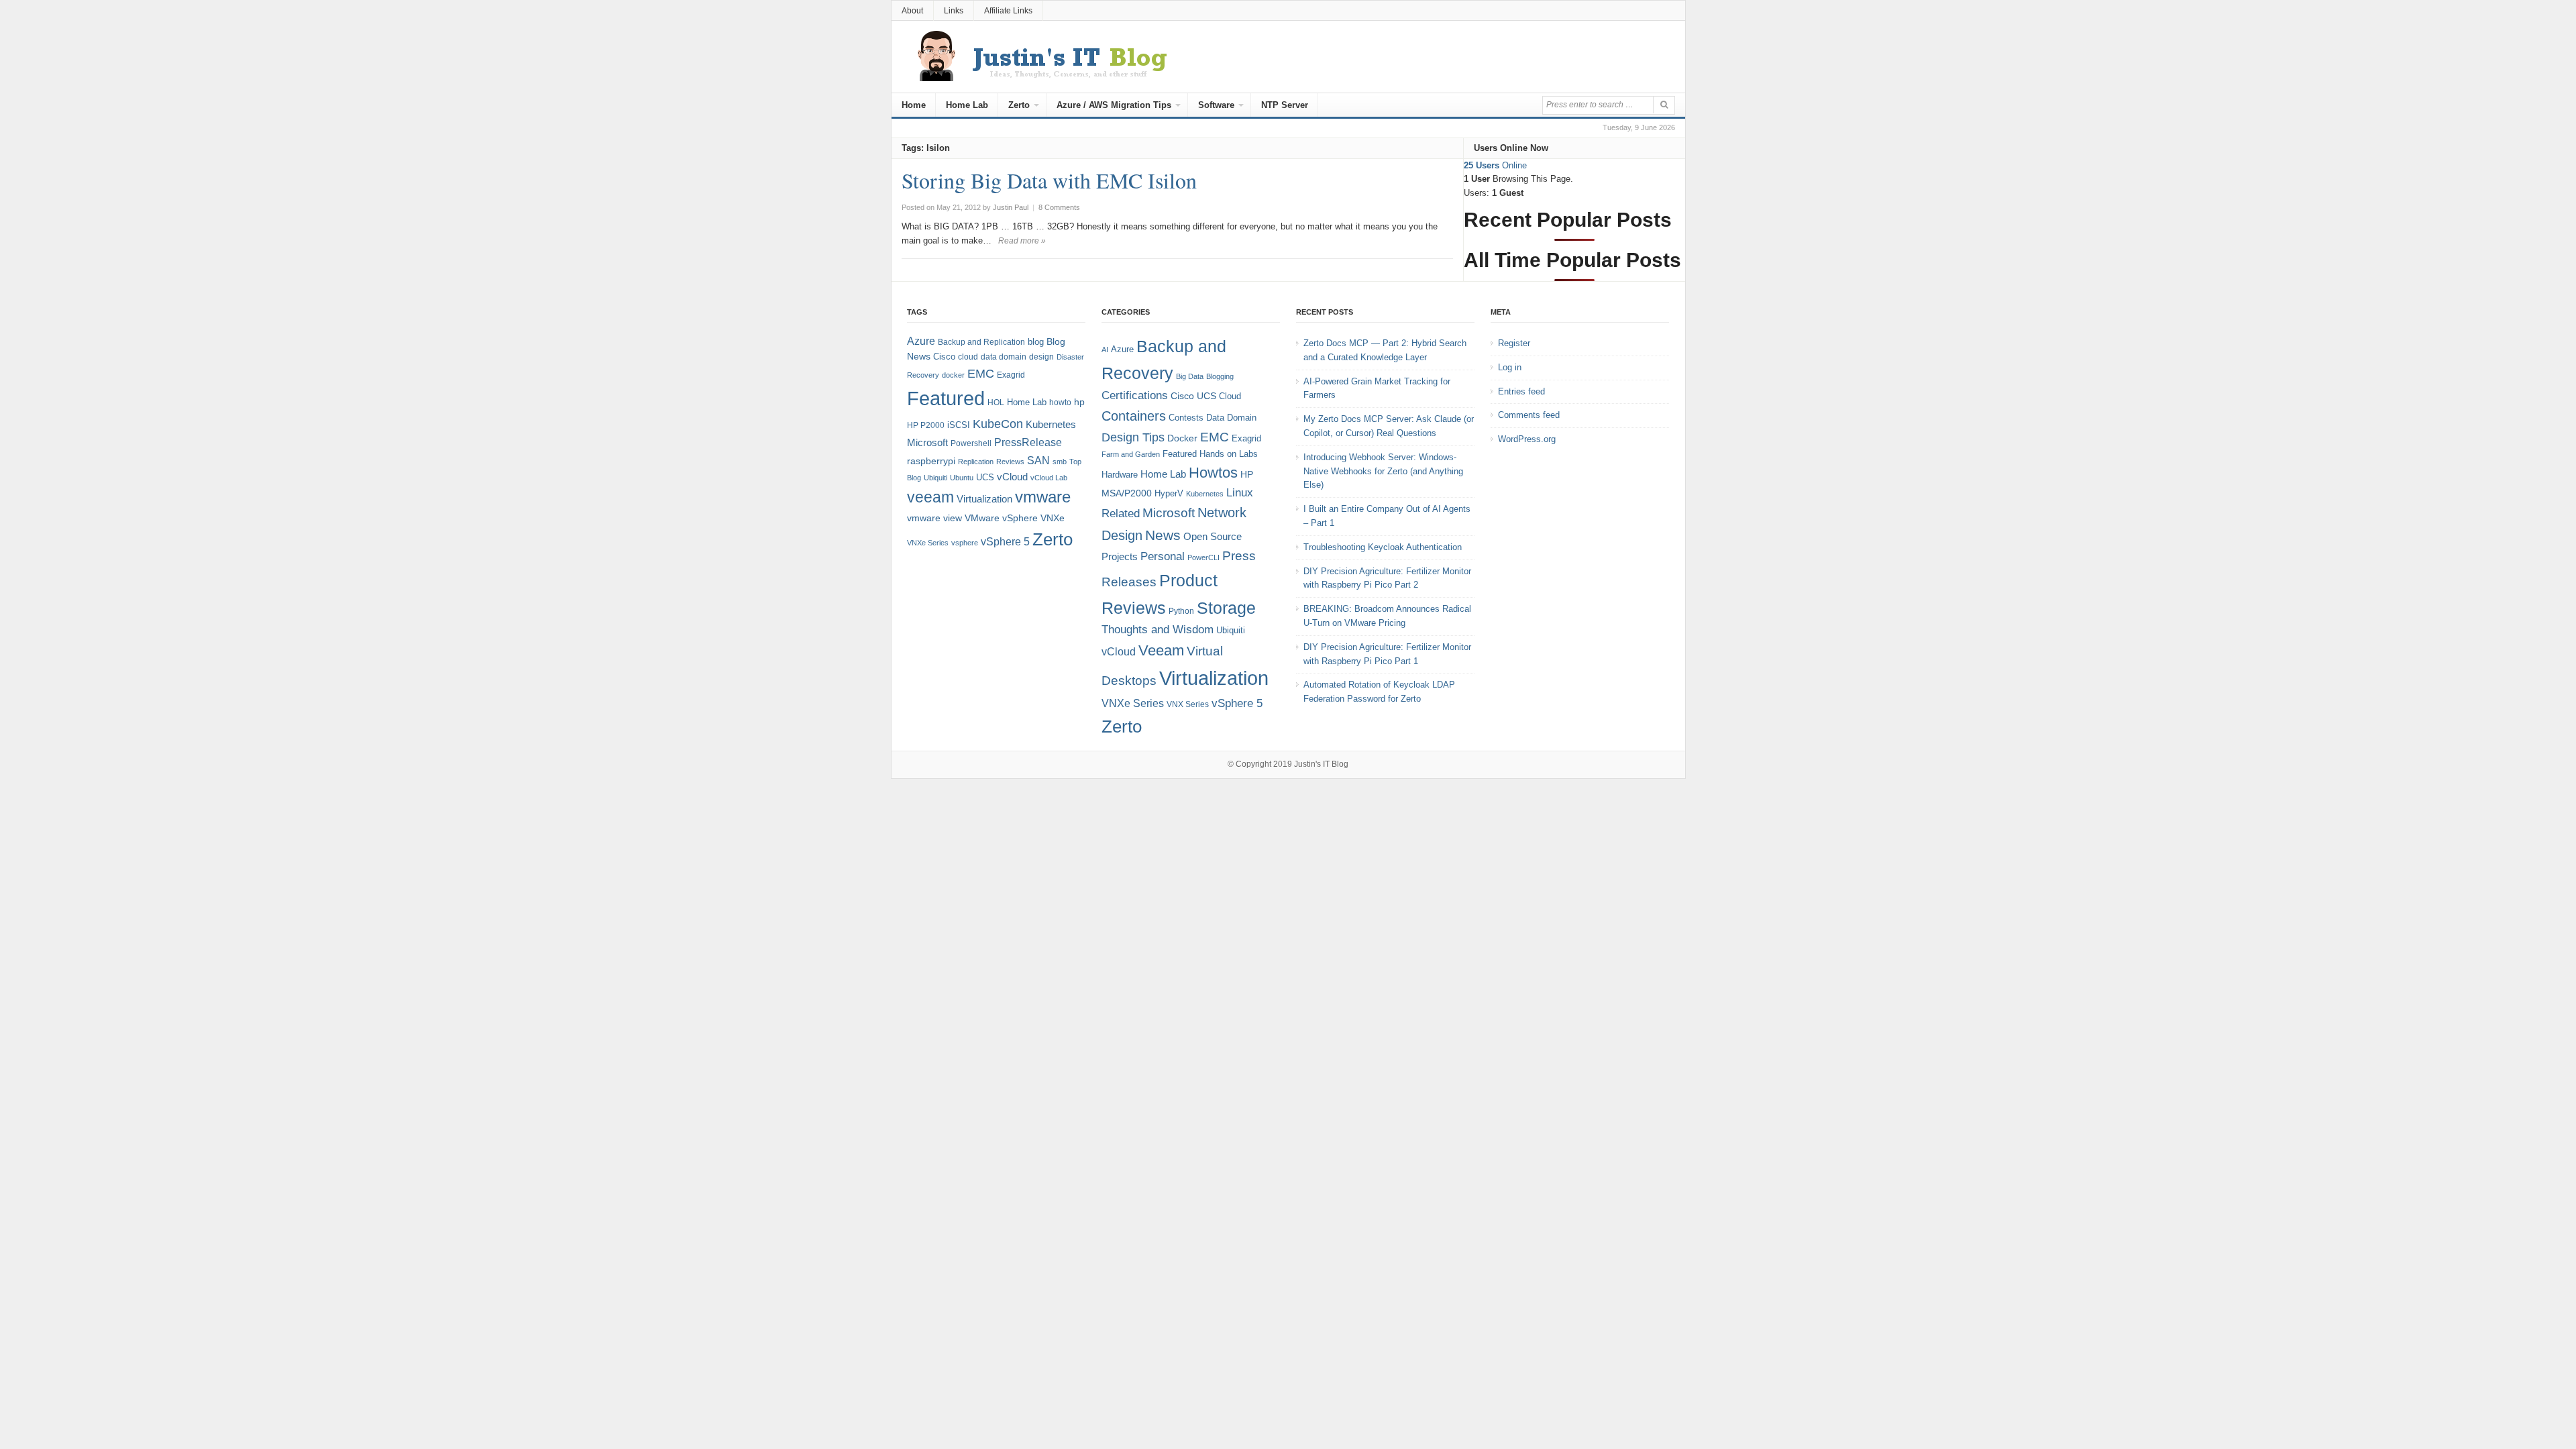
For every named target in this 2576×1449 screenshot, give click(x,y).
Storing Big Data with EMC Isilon (1049, 180)
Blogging (1220, 376)
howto (1060, 402)
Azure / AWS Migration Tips (1114, 105)
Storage (1226, 608)
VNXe (1053, 518)
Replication (976, 462)
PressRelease (1028, 442)
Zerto (1019, 105)
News (1163, 535)
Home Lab (967, 105)
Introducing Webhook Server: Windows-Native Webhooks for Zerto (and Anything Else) (1383, 471)
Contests (1186, 418)
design (1041, 357)
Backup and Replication (981, 342)
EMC (981, 374)
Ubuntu (962, 478)
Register (1514, 343)
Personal (1163, 556)
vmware (1043, 497)
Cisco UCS (1193, 396)
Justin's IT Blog (1321, 764)
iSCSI (959, 425)
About (912, 11)
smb (1060, 462)
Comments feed (1529, 415)
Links (954, 11)
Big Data (1190, 376)
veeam (930, 497)
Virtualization (984, 499)
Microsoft (927, 443)
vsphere (965, 543)
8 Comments (1059, 207)
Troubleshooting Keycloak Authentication (1383, 547)
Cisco (944, 357)
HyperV (1169, 493)
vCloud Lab (1049, 478)
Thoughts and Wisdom (1158, 630)
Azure (921, 341)
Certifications (1135, 395)
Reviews (1010, 462)
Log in (1510, 367)
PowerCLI (1203, 557)
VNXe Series (928, 543)
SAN (1038, 460)
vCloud (1012, 477)
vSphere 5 (1005, 542)
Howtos (1213, 473)
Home (914, 105)
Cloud (1230, 396)
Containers (1134, 416)
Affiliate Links (1008, 11)
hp (1079, 402)
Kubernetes (1051, 424)
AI (1105, 350)
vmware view (934, 518)
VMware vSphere (1001, 518)
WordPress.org (1527, 439)
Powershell (971, 443)
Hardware (1120, 475)
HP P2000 (926, 425)
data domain (1004, 357)
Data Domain (1231, 418)
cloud (968, 357)
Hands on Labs (1229, 454)
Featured (946, 398)
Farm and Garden (1131, 454)
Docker (1182, 438)
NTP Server (1285, 105)
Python (1181, 611)
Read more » (1022, 241)
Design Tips (1133, 437)
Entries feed (1521, 391)
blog (1036, 342)
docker (953, 375)
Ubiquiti (935, 478)
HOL (996, 402)
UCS (985, 477)
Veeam (1161, 650)
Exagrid (1011, 375)
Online (1495, 165)
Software (1216, 105)
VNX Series (1188, 704)
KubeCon (998, 424)
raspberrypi (931, 461)
